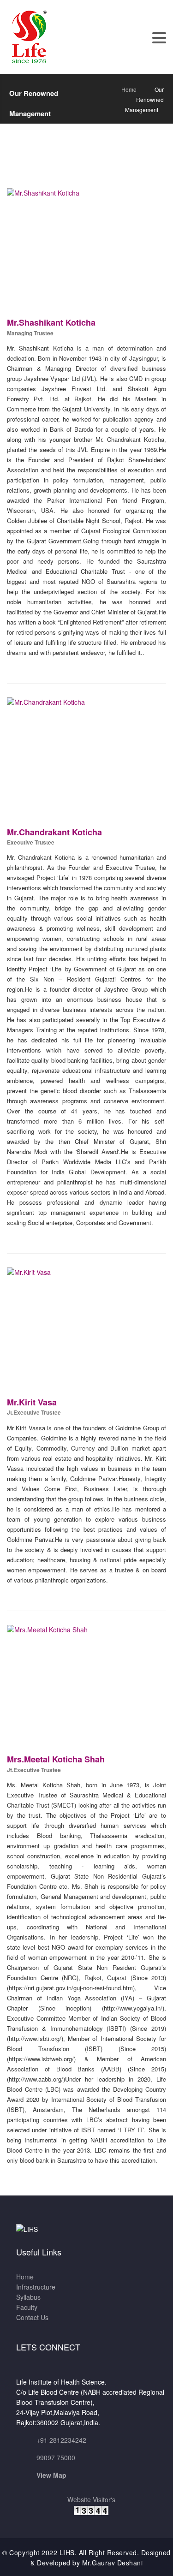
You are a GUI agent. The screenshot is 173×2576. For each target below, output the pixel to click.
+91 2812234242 (61, 2440)
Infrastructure (36, 2287)
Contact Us (32, 2317)
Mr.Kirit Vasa (32, 1402)
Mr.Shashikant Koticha (51, 322)
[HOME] (30, 36)
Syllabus (28, 2297)
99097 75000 (56, 2457)
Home (129, 89)
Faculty (27, 2307)
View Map (51, 2475)
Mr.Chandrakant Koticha (54, 832)
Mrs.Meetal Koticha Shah (56, 1759)
